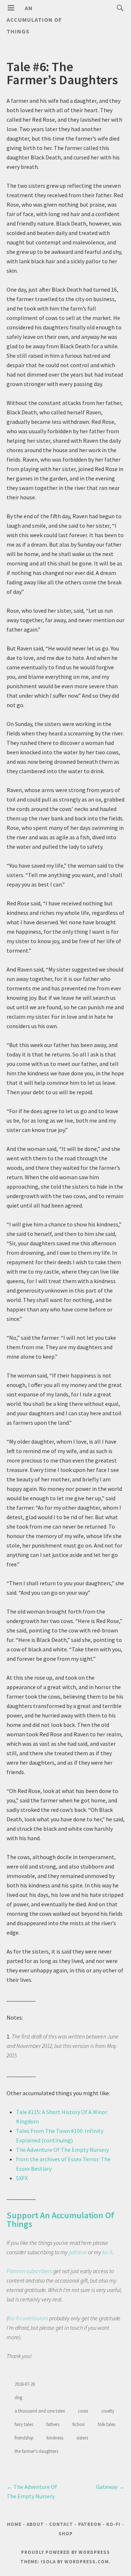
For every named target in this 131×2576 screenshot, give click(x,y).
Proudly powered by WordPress (65, 2552)
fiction (79, 2424)
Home (14, 2524)
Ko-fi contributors (28, 2318)
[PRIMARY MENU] (11, 8)
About (35, 2524)
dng (18, 2397)
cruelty (108, 2411)
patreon (78, 2252)
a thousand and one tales (40, 2411)
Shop (66, 2534)
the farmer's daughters (36, 2451)
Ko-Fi (113, 2524)
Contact (61, 2524)
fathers (53, 2424)
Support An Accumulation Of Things (60, 2220)
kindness (55, 2438)
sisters (82, 2438)
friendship (24, 2438)
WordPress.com (87, 2562)
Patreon (90, 2524)
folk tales (107, 2424)
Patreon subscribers (29, 2271)
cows (83, 2411)
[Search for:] (118, 8)
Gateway (110, 2487)
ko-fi (107, 2252)
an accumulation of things (34, 20)
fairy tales (24, 2424)
